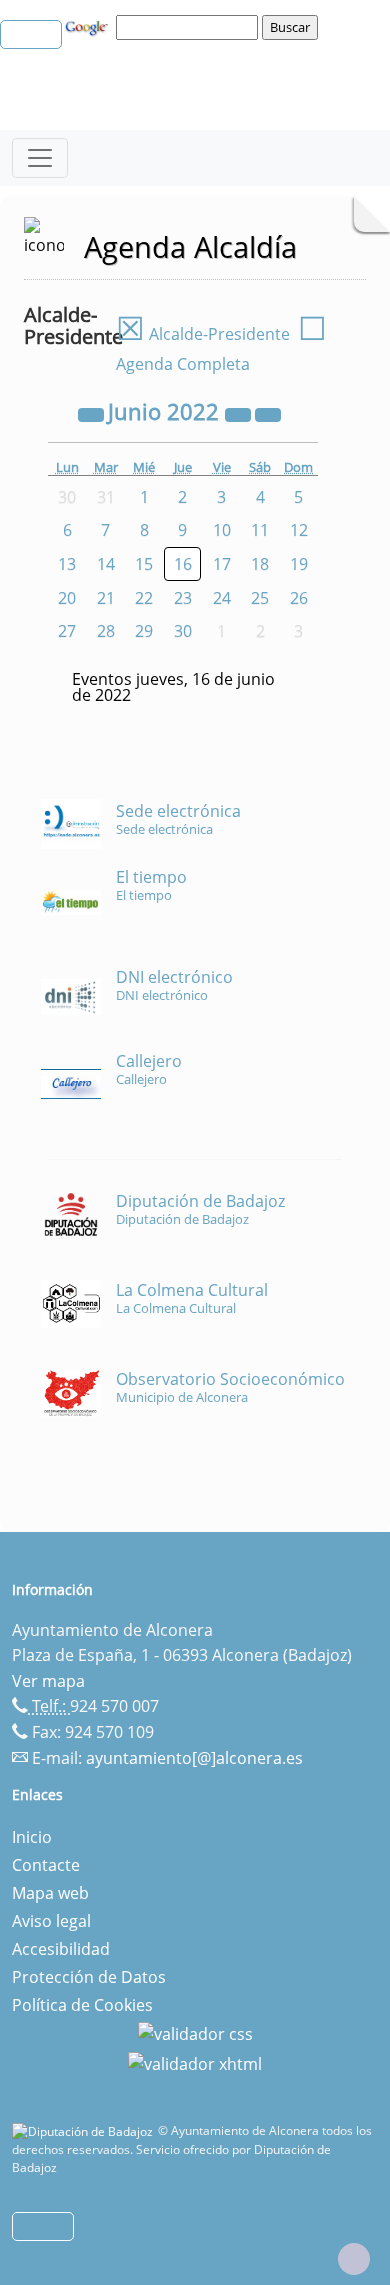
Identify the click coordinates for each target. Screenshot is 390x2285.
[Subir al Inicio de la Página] (354, 2259)
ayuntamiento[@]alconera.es (194, 1758)
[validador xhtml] (195, 2062)
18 (260, 564)
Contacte (46, 1865)
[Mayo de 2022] (93, 414)
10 (222, 530)
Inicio (32, 1837)
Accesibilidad (61, 1949)
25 (260, 598)
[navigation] (190, 27)
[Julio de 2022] (268, 414)
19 (299, 564)
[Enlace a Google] (89, 26)
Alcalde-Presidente (203, 334)
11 (260, 530)
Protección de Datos (89, 1977)
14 (106, 564)
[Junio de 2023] (240, 414)
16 (183, 564)
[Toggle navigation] (40, 158)
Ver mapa (48, 1681)
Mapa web (50, 1893)
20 (67, 598)
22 (144, 598)
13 (67, 564)
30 (183, 631)
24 (222, 598)
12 (299, 530)
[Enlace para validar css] (195, 2033)
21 (106, 598)
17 (222, 564)
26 (299, 598)
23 (183, 598)
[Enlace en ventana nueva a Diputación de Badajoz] (85, 2130)
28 (106, 631)
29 (144, 631)
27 (67, 631)
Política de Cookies (82, 2005)
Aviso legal (51, 1921)
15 (144, 564)
